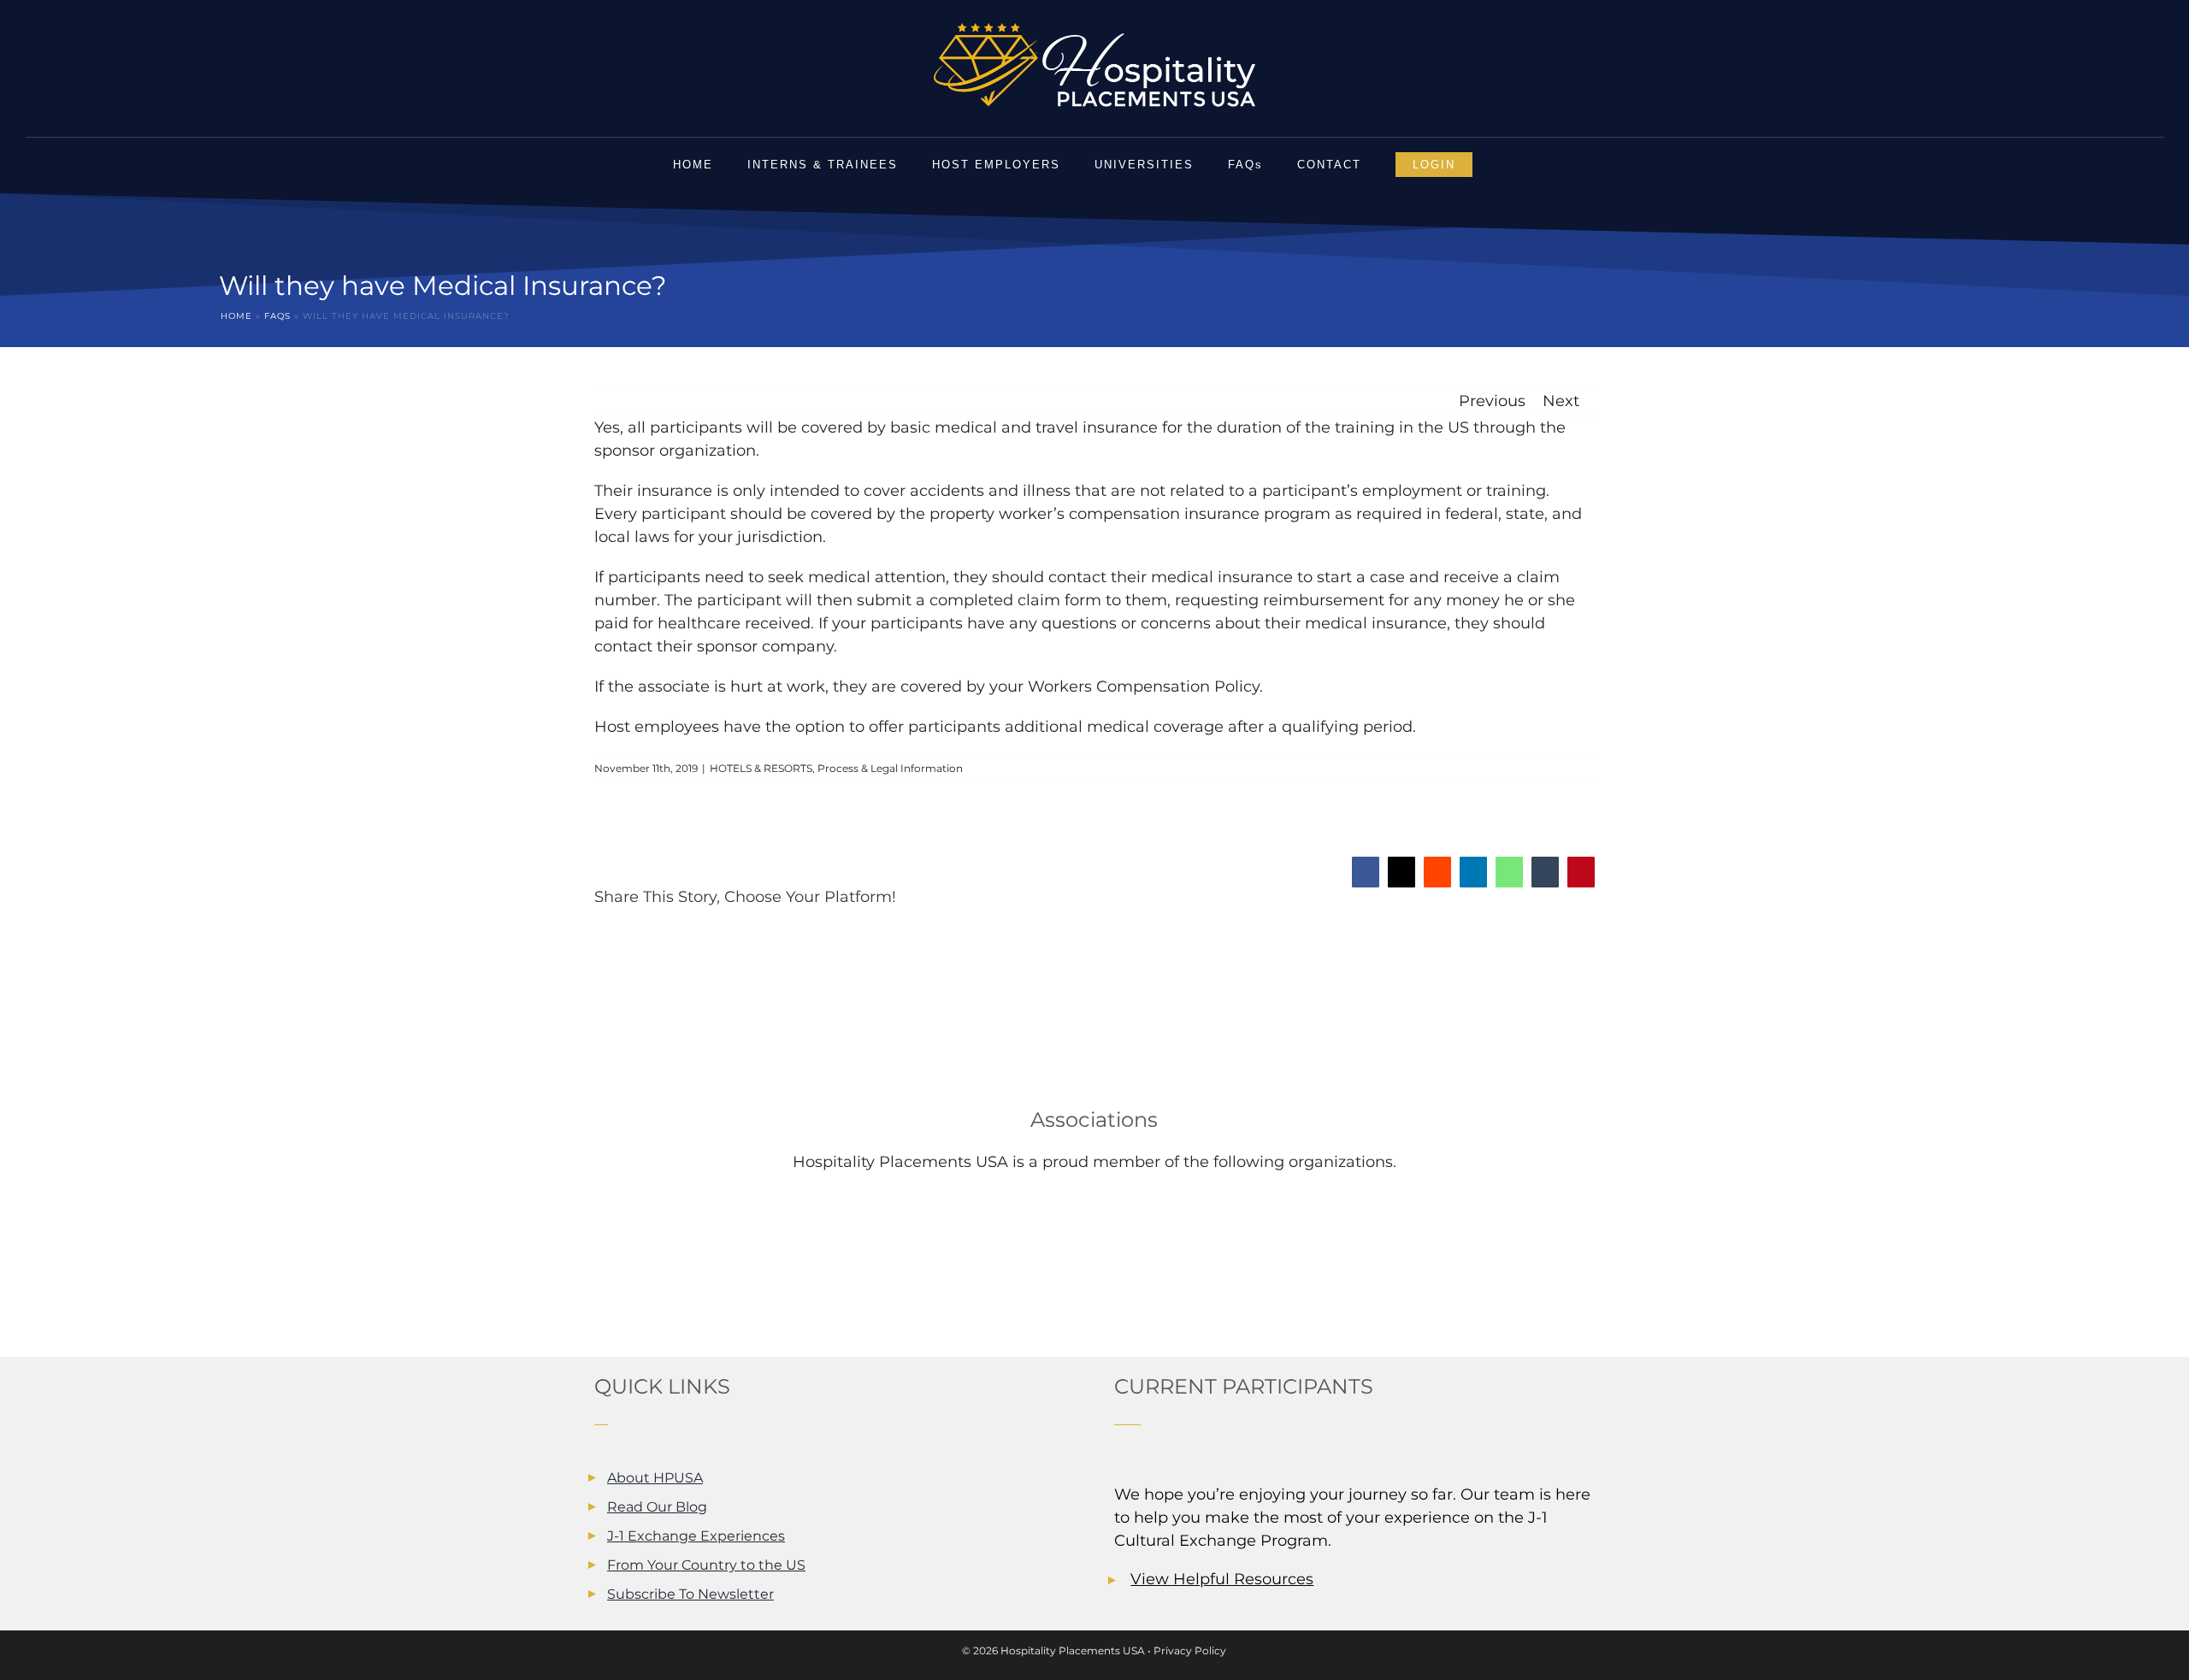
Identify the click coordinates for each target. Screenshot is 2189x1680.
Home (236, 316)
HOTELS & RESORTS (761, 768)
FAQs (277, 316)
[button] (1512, 165)
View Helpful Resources (1222, 1579)
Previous (1492, 401)
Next (1561, 401)
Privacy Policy (1190, 1651)
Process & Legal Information (890, 768)
